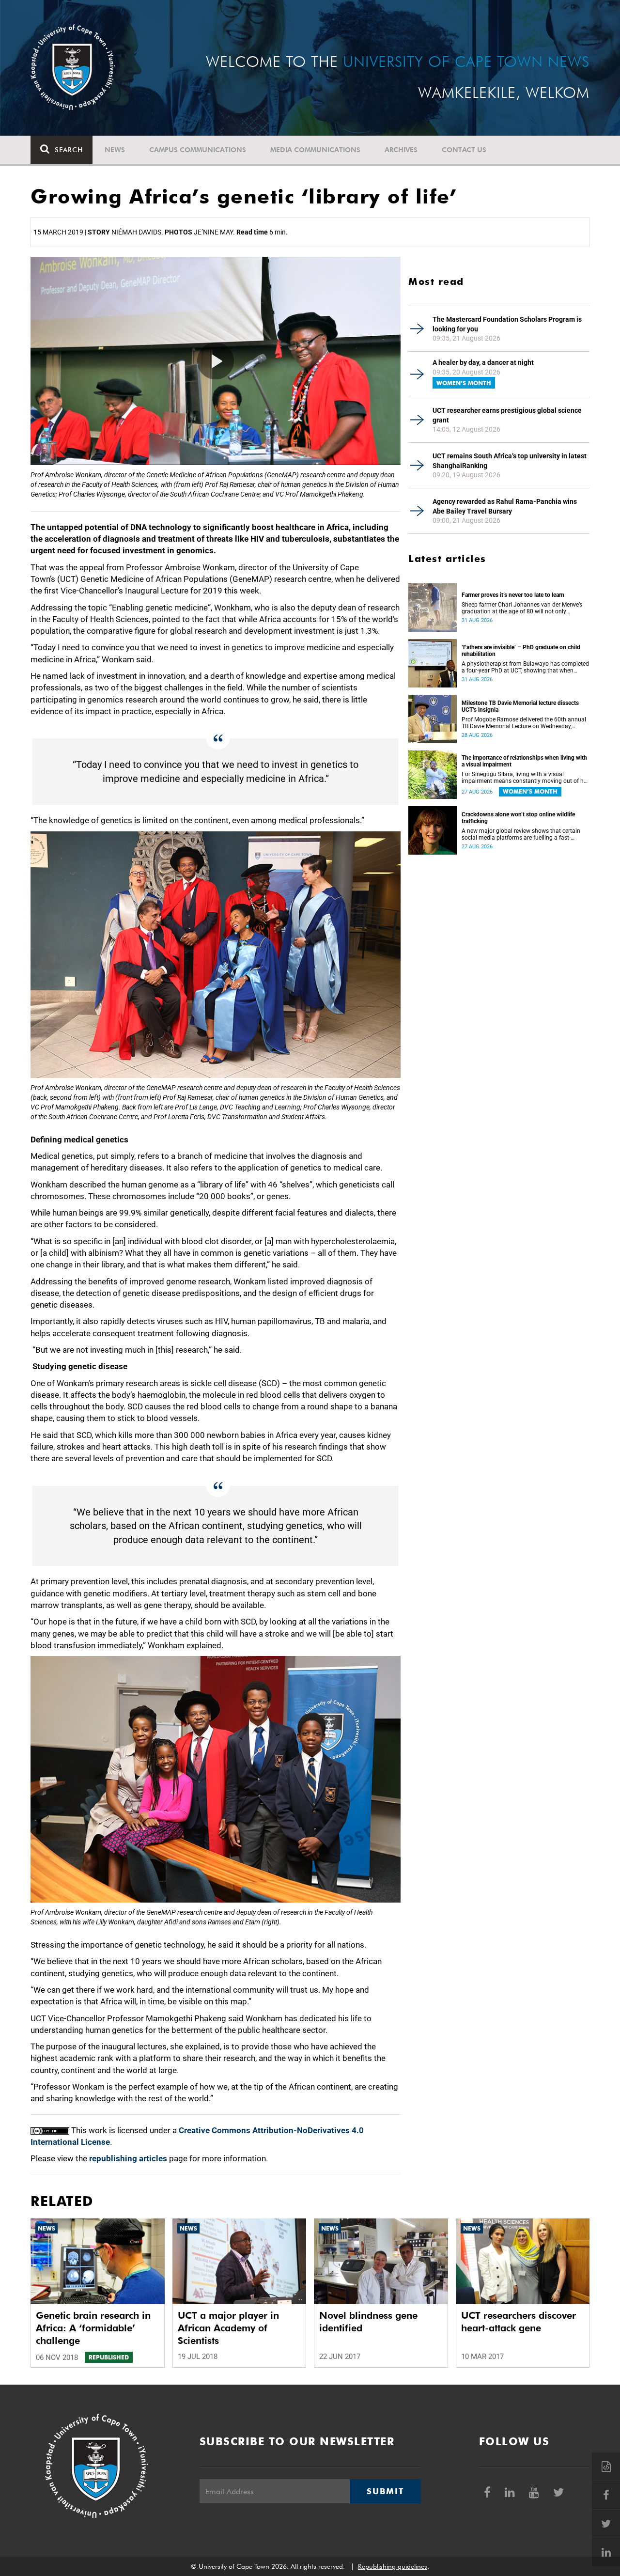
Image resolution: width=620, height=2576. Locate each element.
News (115, 150)
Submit (385, 2491)
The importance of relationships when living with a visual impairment (524, 761)
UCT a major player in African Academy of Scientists (228, 2328)
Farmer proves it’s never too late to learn (513, 595)
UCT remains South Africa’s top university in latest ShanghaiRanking (510, 461)
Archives (401, 150)
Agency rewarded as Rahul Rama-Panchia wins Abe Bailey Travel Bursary (505, 506)
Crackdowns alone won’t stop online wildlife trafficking (518, 818)
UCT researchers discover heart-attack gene (519, 2322)
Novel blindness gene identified (368, 2322)
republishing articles (128, 2158)
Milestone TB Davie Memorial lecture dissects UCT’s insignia (520, 706)
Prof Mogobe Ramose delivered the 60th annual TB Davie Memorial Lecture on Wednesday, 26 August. (524, 723)
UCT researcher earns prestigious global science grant (507, 415)
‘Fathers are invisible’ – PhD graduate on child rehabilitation (521, 651)
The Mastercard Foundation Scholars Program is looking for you (507, 324)
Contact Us (464, 150)
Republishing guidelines (393, 2566)
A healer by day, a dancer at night (483, 362)
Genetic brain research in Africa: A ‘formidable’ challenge (93, 2328)
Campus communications (198, 150)
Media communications (315, 150)
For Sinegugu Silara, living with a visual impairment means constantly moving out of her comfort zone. (525, 778)
